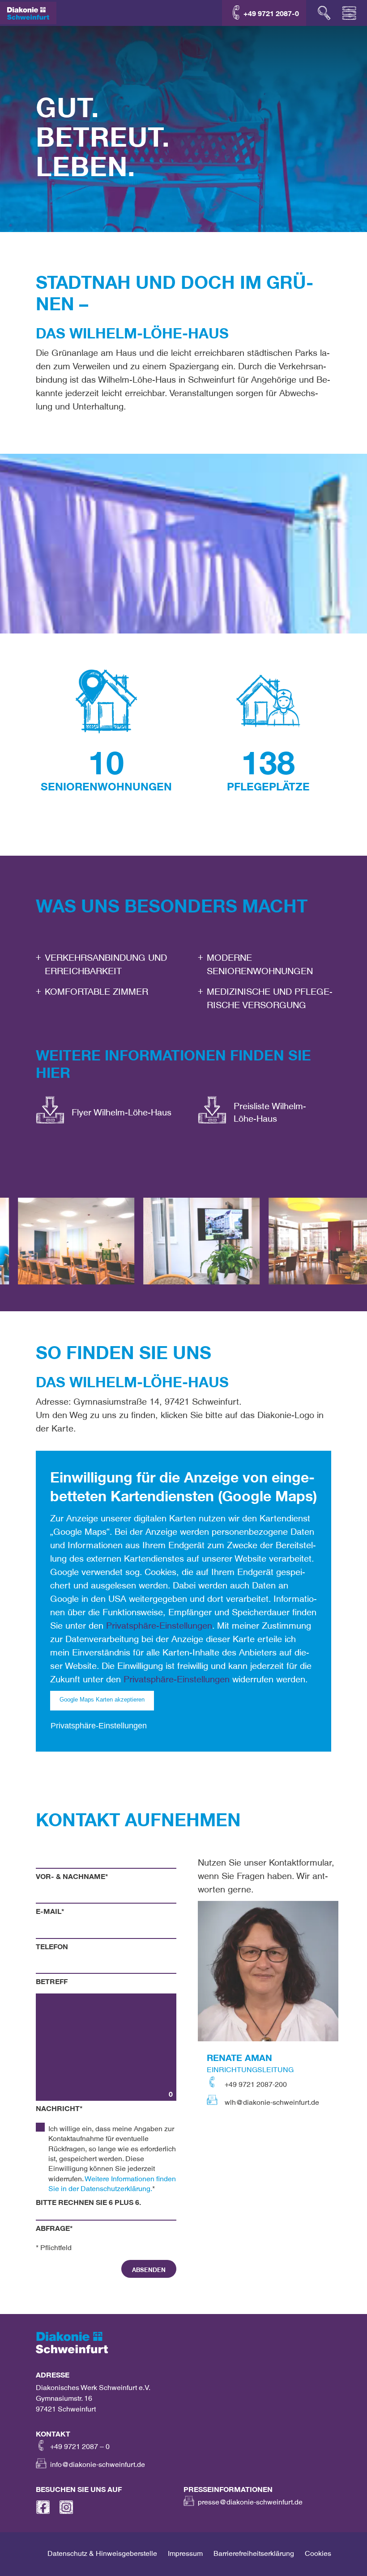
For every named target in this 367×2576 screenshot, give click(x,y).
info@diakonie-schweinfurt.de (98, 2462)
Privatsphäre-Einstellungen (159, 1623)
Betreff (52, 1980)
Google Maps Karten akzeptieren (102, 1700)
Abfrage (60, 2226)
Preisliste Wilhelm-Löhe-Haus (270, 1110)
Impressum (185, 2551)
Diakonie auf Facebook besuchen (43, 2507)
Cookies (318, 2551)
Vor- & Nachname (72, 1875)
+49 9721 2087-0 (271, 12)
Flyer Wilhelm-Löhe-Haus (122, 1110)
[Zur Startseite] (28, 14)
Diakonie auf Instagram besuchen (66, 2507)
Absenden (149, 2269)
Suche (324, 13)
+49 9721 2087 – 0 (80, 2445)
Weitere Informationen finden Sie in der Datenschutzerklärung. (112, 2182)
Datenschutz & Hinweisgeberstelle (102, 2551)
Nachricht (60, 2107)
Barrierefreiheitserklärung (254, 2551)
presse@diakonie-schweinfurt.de (250, 2500)
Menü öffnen (349, 13)
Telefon (52, 1945)
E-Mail (60, 1909)
